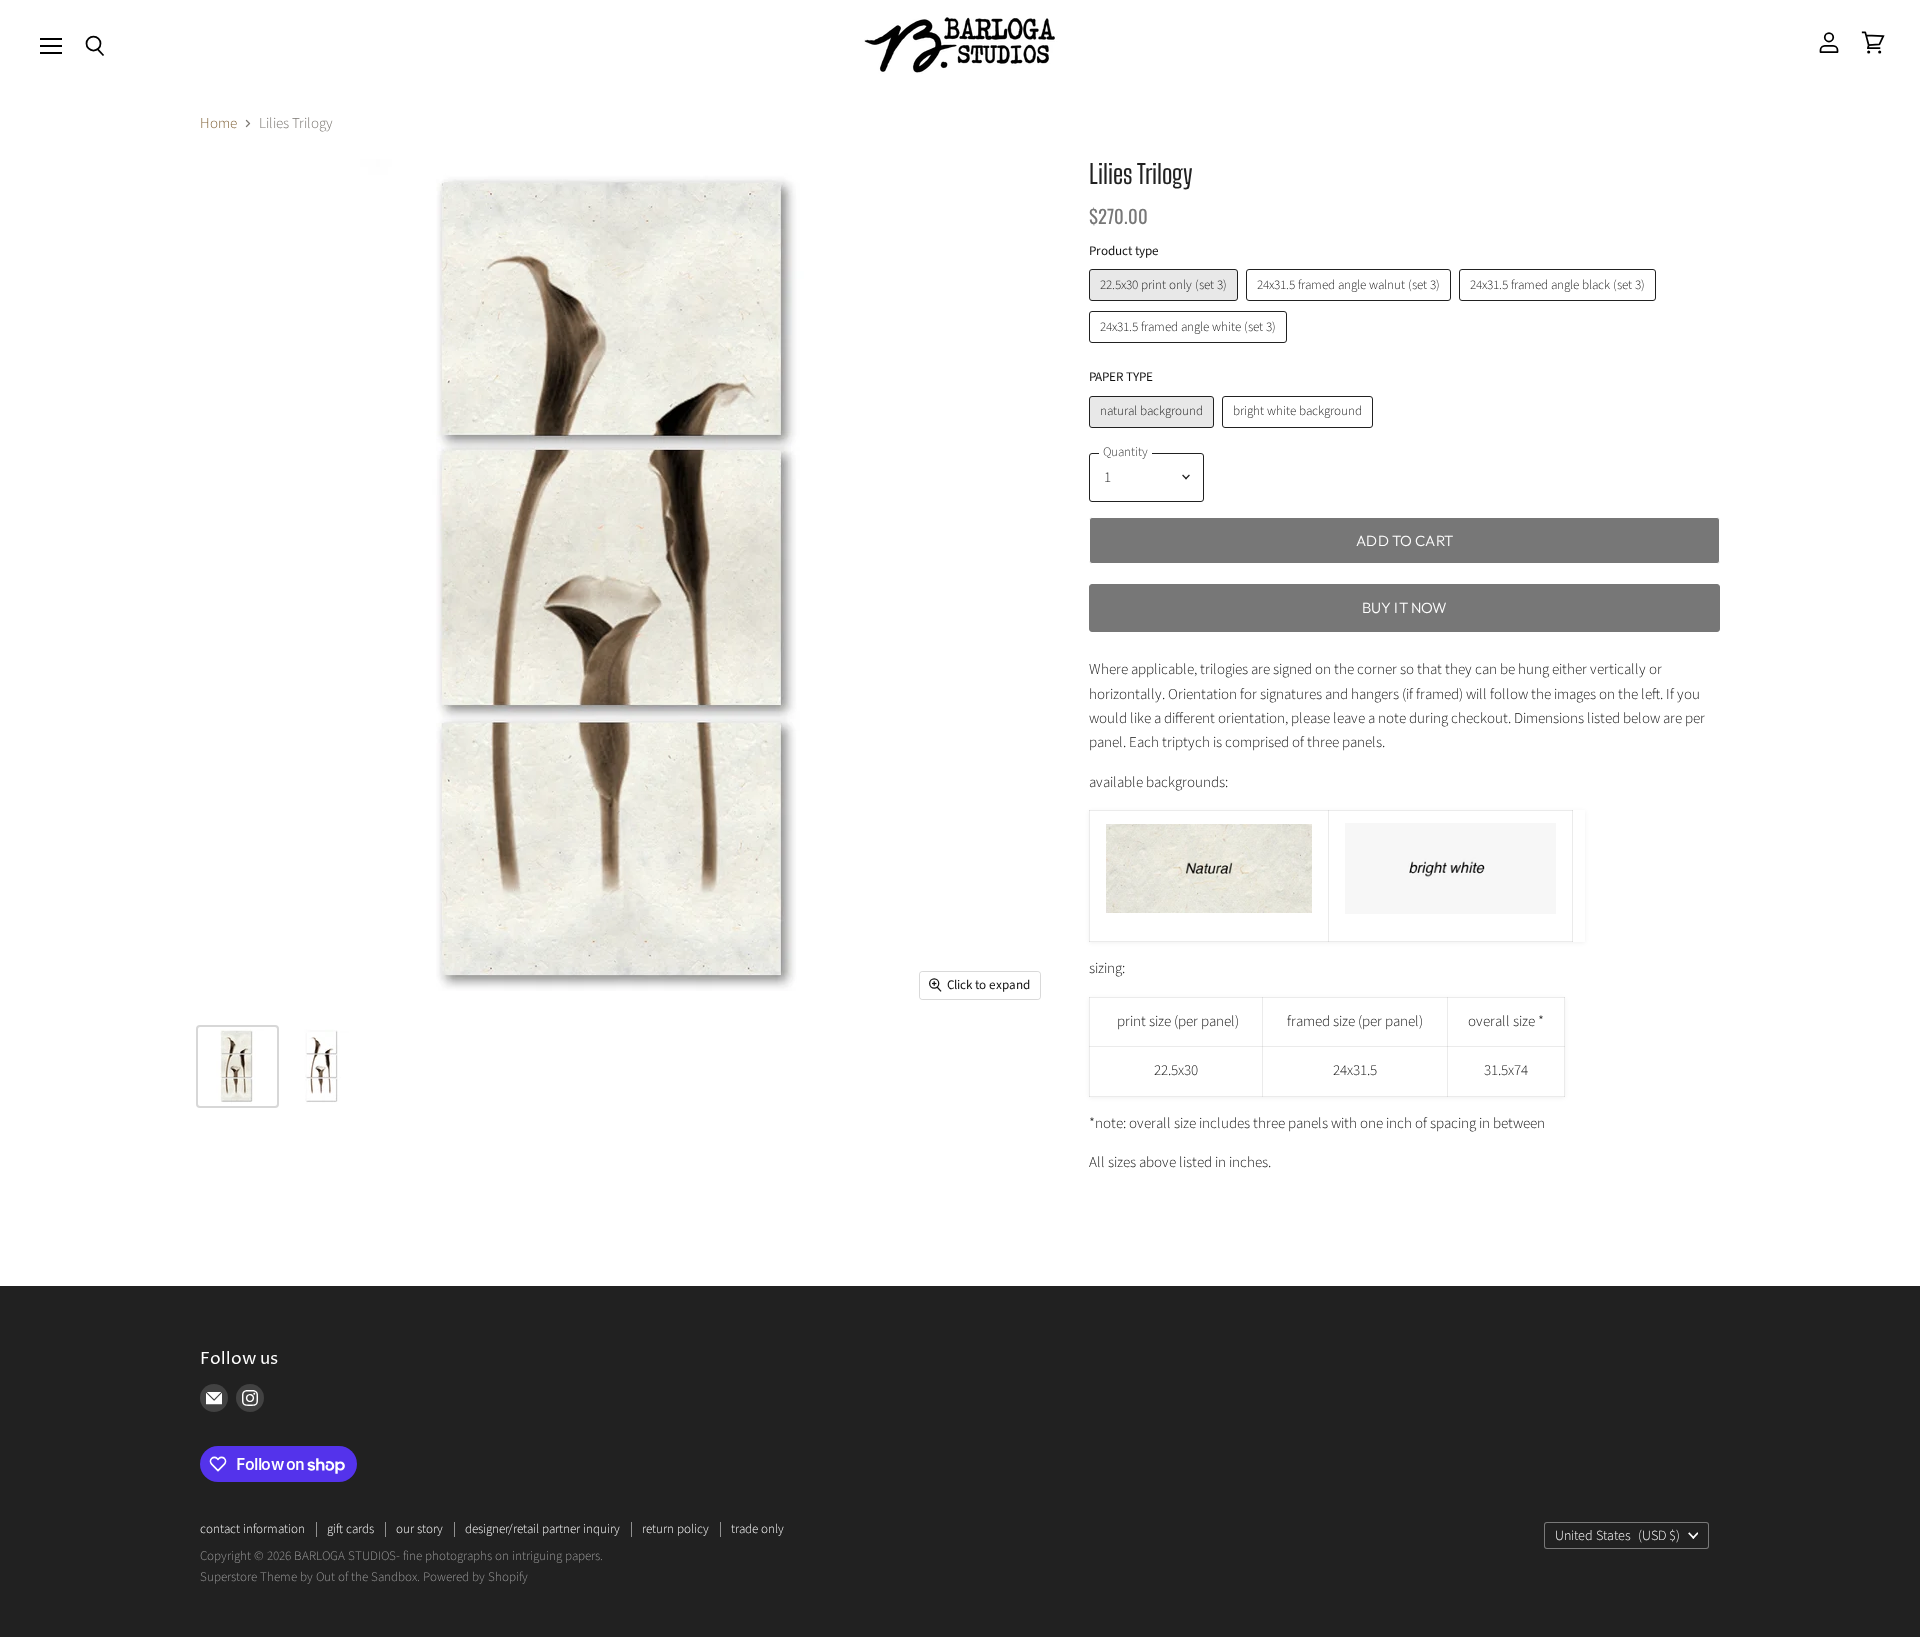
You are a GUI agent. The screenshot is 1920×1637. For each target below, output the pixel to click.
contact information (252, 1529)
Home (218, 123)
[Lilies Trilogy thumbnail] (237, 1066)
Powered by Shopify (475, 1577)
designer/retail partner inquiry (542, 1529)
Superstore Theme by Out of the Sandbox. (310, 1577)
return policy (675, 1529)
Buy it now (1405, 607)
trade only (757, 1529)
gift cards (350, 1529)
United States (1617, 1536)
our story (419, 1529)
